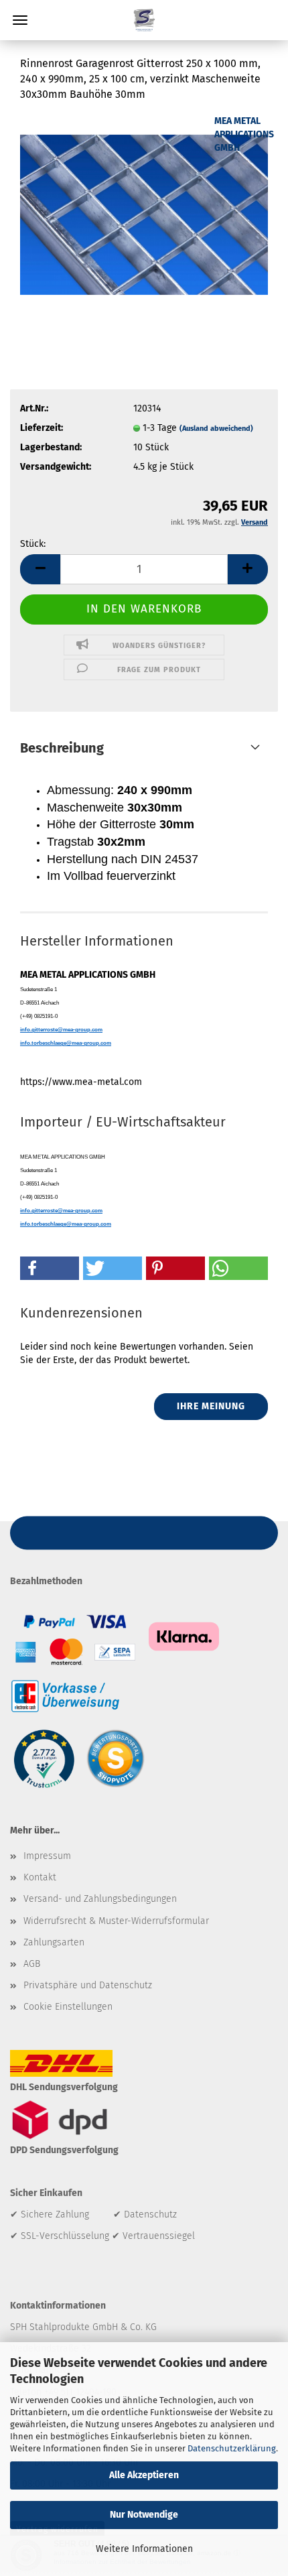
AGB (32, 1964)
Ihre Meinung (211, 1406)
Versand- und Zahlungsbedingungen (100, 1899)
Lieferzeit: (42, 428)
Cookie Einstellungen (68, 2007)
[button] (40, 569)
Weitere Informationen (144, 2549)
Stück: (33, 544)
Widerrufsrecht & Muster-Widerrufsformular (116, 1921)
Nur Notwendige (144, 2515)
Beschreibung (62, 748)
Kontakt (40, 1877)
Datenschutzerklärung (232, 2448)
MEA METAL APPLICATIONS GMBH (244, 134)
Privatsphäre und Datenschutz (88, 1985)
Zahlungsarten (54, 1942)
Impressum (47, 1856)
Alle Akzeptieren (144, 2475)
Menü (20, 20)
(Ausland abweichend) (216, 429)
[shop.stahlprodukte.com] (144, 20)
